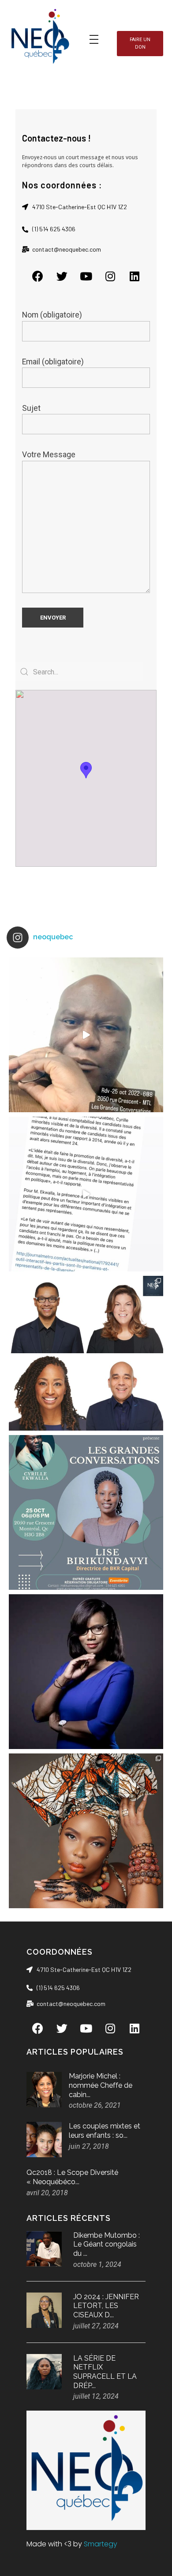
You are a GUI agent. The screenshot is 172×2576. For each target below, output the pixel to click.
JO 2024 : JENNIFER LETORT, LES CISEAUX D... (106, 2306)
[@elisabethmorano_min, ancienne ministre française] (86, 1672)
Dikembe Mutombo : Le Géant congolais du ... (107, 2245)
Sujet (31, 408)
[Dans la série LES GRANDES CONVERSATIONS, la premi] (86, 1512)
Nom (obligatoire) (52, 315)
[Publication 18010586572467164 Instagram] (86, 1194)
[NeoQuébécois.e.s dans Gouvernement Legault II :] (86, 1353)
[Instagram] (110, 276)
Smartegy (101, 2544)
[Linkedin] (135, 276)
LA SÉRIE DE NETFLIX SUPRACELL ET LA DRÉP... (105, 2372)
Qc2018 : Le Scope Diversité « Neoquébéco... (72, 2177)
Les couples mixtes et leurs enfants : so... (105, 2131)
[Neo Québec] (40, 38)
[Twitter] (62, 276)
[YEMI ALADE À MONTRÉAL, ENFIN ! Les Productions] (86, 1831)
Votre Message (49, 455)
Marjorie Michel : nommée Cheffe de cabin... (101, 2085)
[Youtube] (86, 276)
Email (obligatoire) (53, 362)
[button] (140, 44)
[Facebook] (37, 276)
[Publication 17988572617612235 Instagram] (86, 1035)
